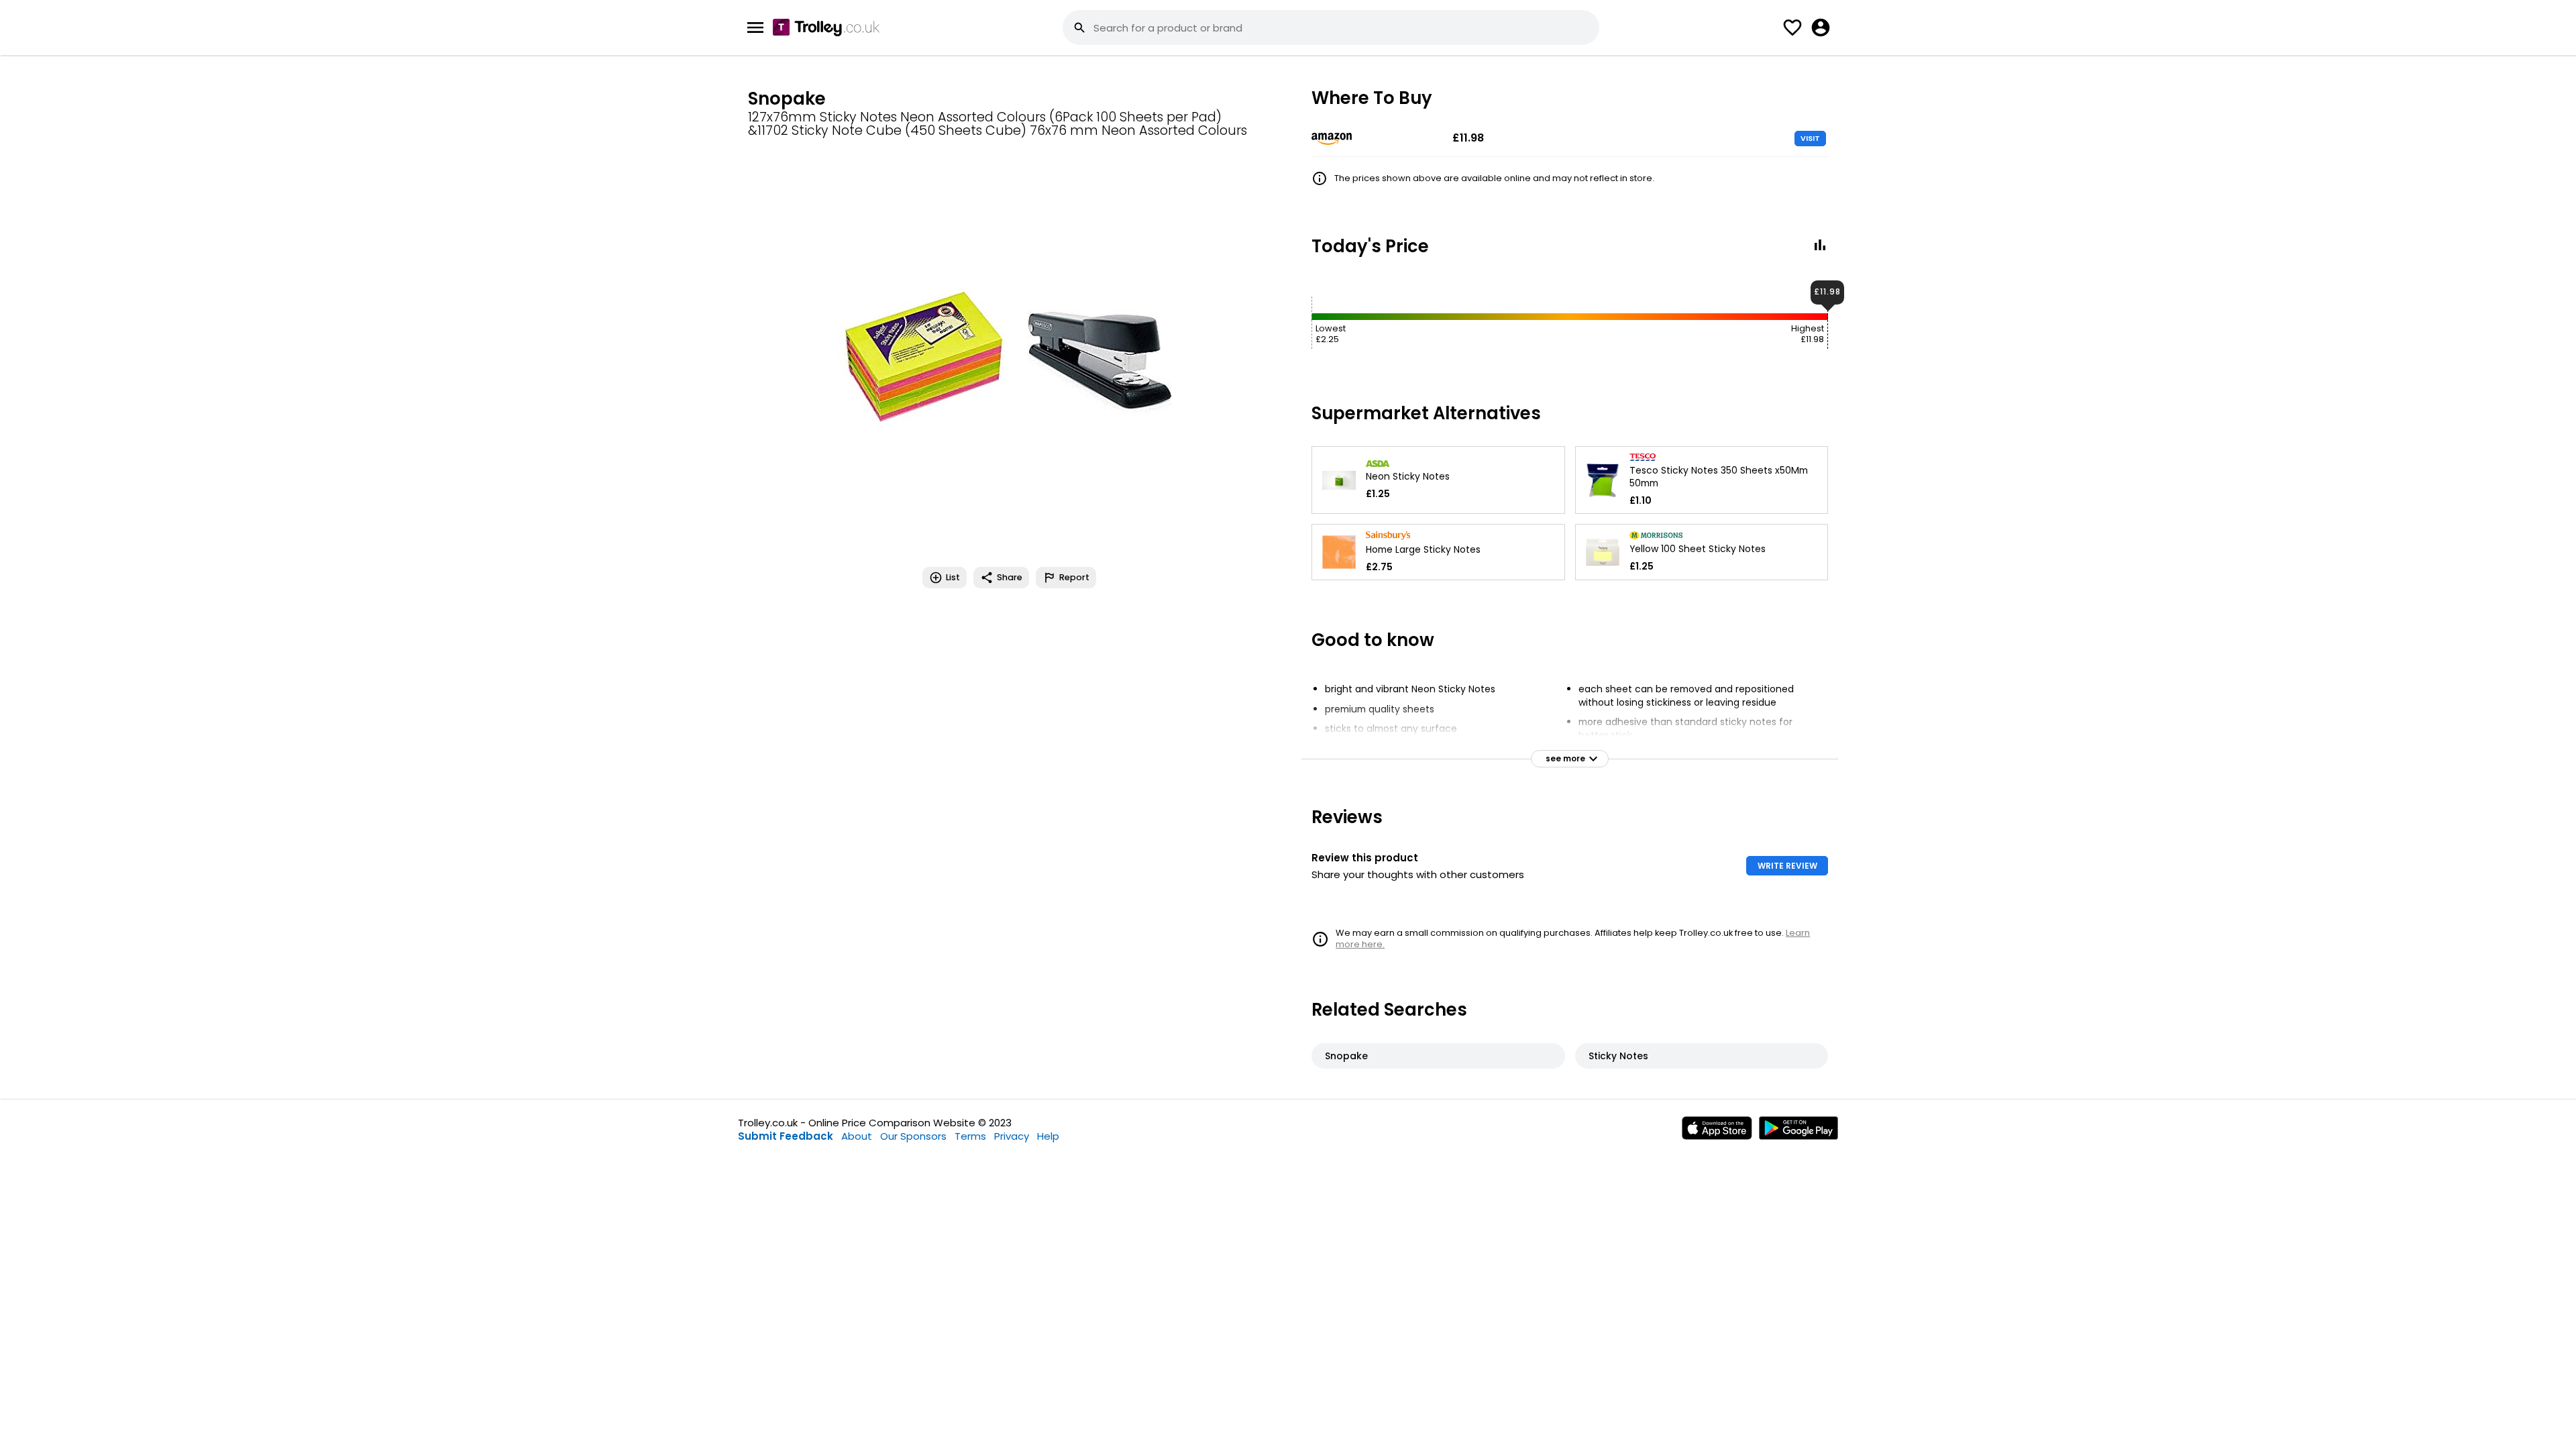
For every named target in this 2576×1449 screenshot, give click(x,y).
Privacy (1012, 1136)
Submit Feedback (786, 1136)
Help (1048, 1136)
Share (1010, 577)
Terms (970, 1136)
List (953, 577)
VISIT (1810, 138)
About (857, 1136)
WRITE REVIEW (1787, 866)
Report (1074, 577)
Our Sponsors (913, 1136)
